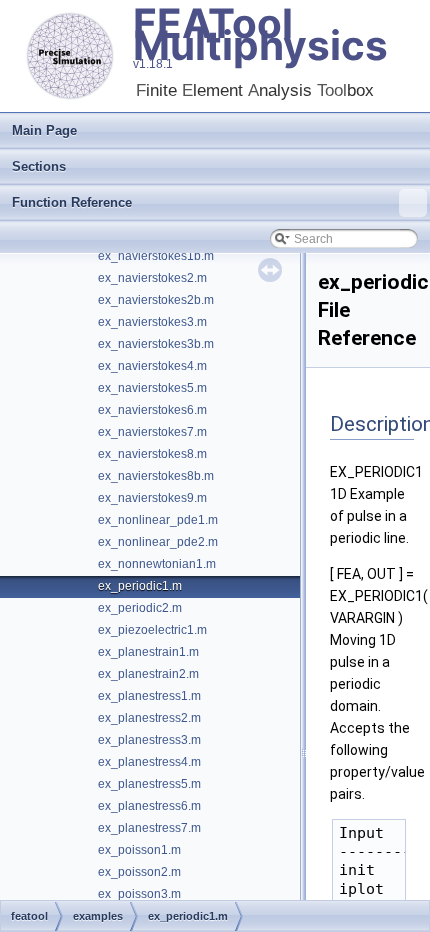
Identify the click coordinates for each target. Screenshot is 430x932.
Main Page (44, 130)
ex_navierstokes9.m (152, 498)
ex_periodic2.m (140, 608)
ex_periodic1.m (140, 586)
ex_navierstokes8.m (152, 454)
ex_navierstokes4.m (152, 366)
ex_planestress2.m (149, 718)
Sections (39, 166)
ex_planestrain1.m (148, 652)
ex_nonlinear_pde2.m (158, 542)
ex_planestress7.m (149, 828)
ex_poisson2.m (139, 872)
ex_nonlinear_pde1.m (158, 520)
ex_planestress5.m (149, 784)
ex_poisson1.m (139, 850)
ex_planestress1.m (149, 696)
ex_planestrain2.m (148, 674)
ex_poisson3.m (139, 894)
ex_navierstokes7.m (152, 432)
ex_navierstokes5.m (152, 388)
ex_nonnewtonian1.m (157, 564)
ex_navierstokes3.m (152, 322)
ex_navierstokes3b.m (156, 344)
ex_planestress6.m (149, 806)
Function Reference (72, 202)
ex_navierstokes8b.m (156, 476)
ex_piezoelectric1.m (152, 630)
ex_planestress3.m (149, 740)
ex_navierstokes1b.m (156, 256)
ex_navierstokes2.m (152, 278)
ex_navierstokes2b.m (156, 300)
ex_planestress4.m (149, 762)
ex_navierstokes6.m (152, 410)
